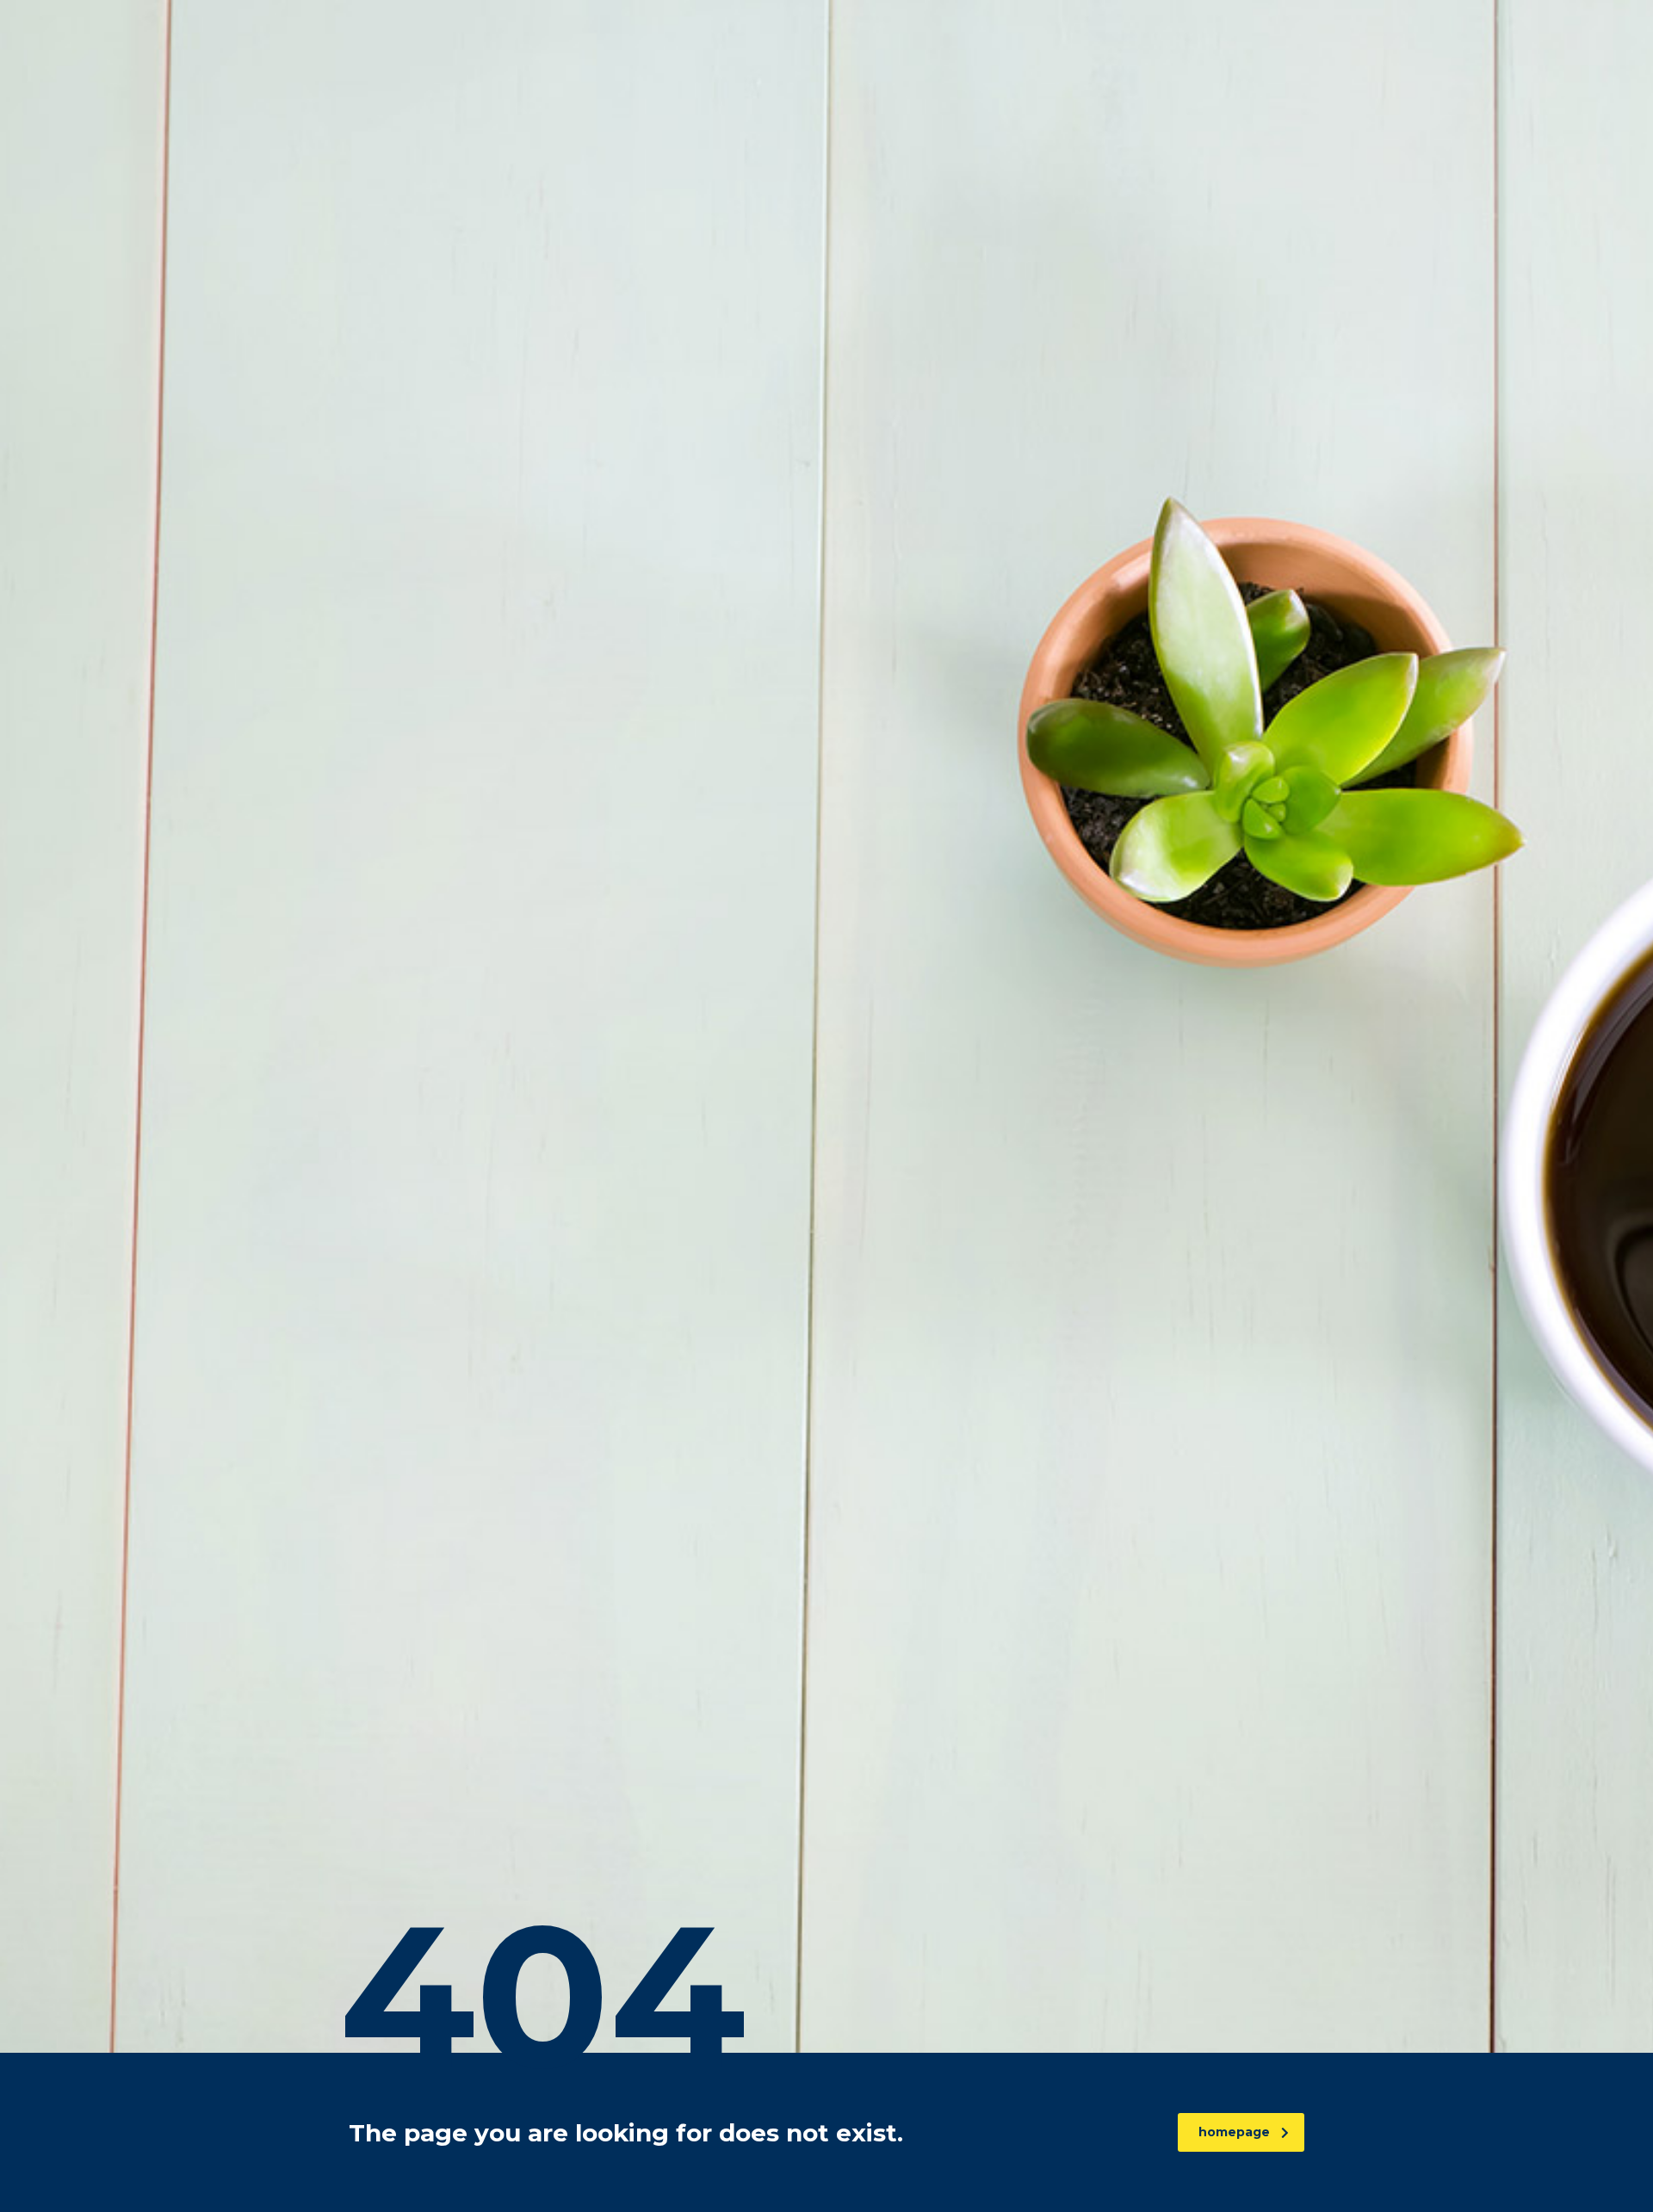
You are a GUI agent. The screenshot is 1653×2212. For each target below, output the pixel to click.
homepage (1234, 2132)
